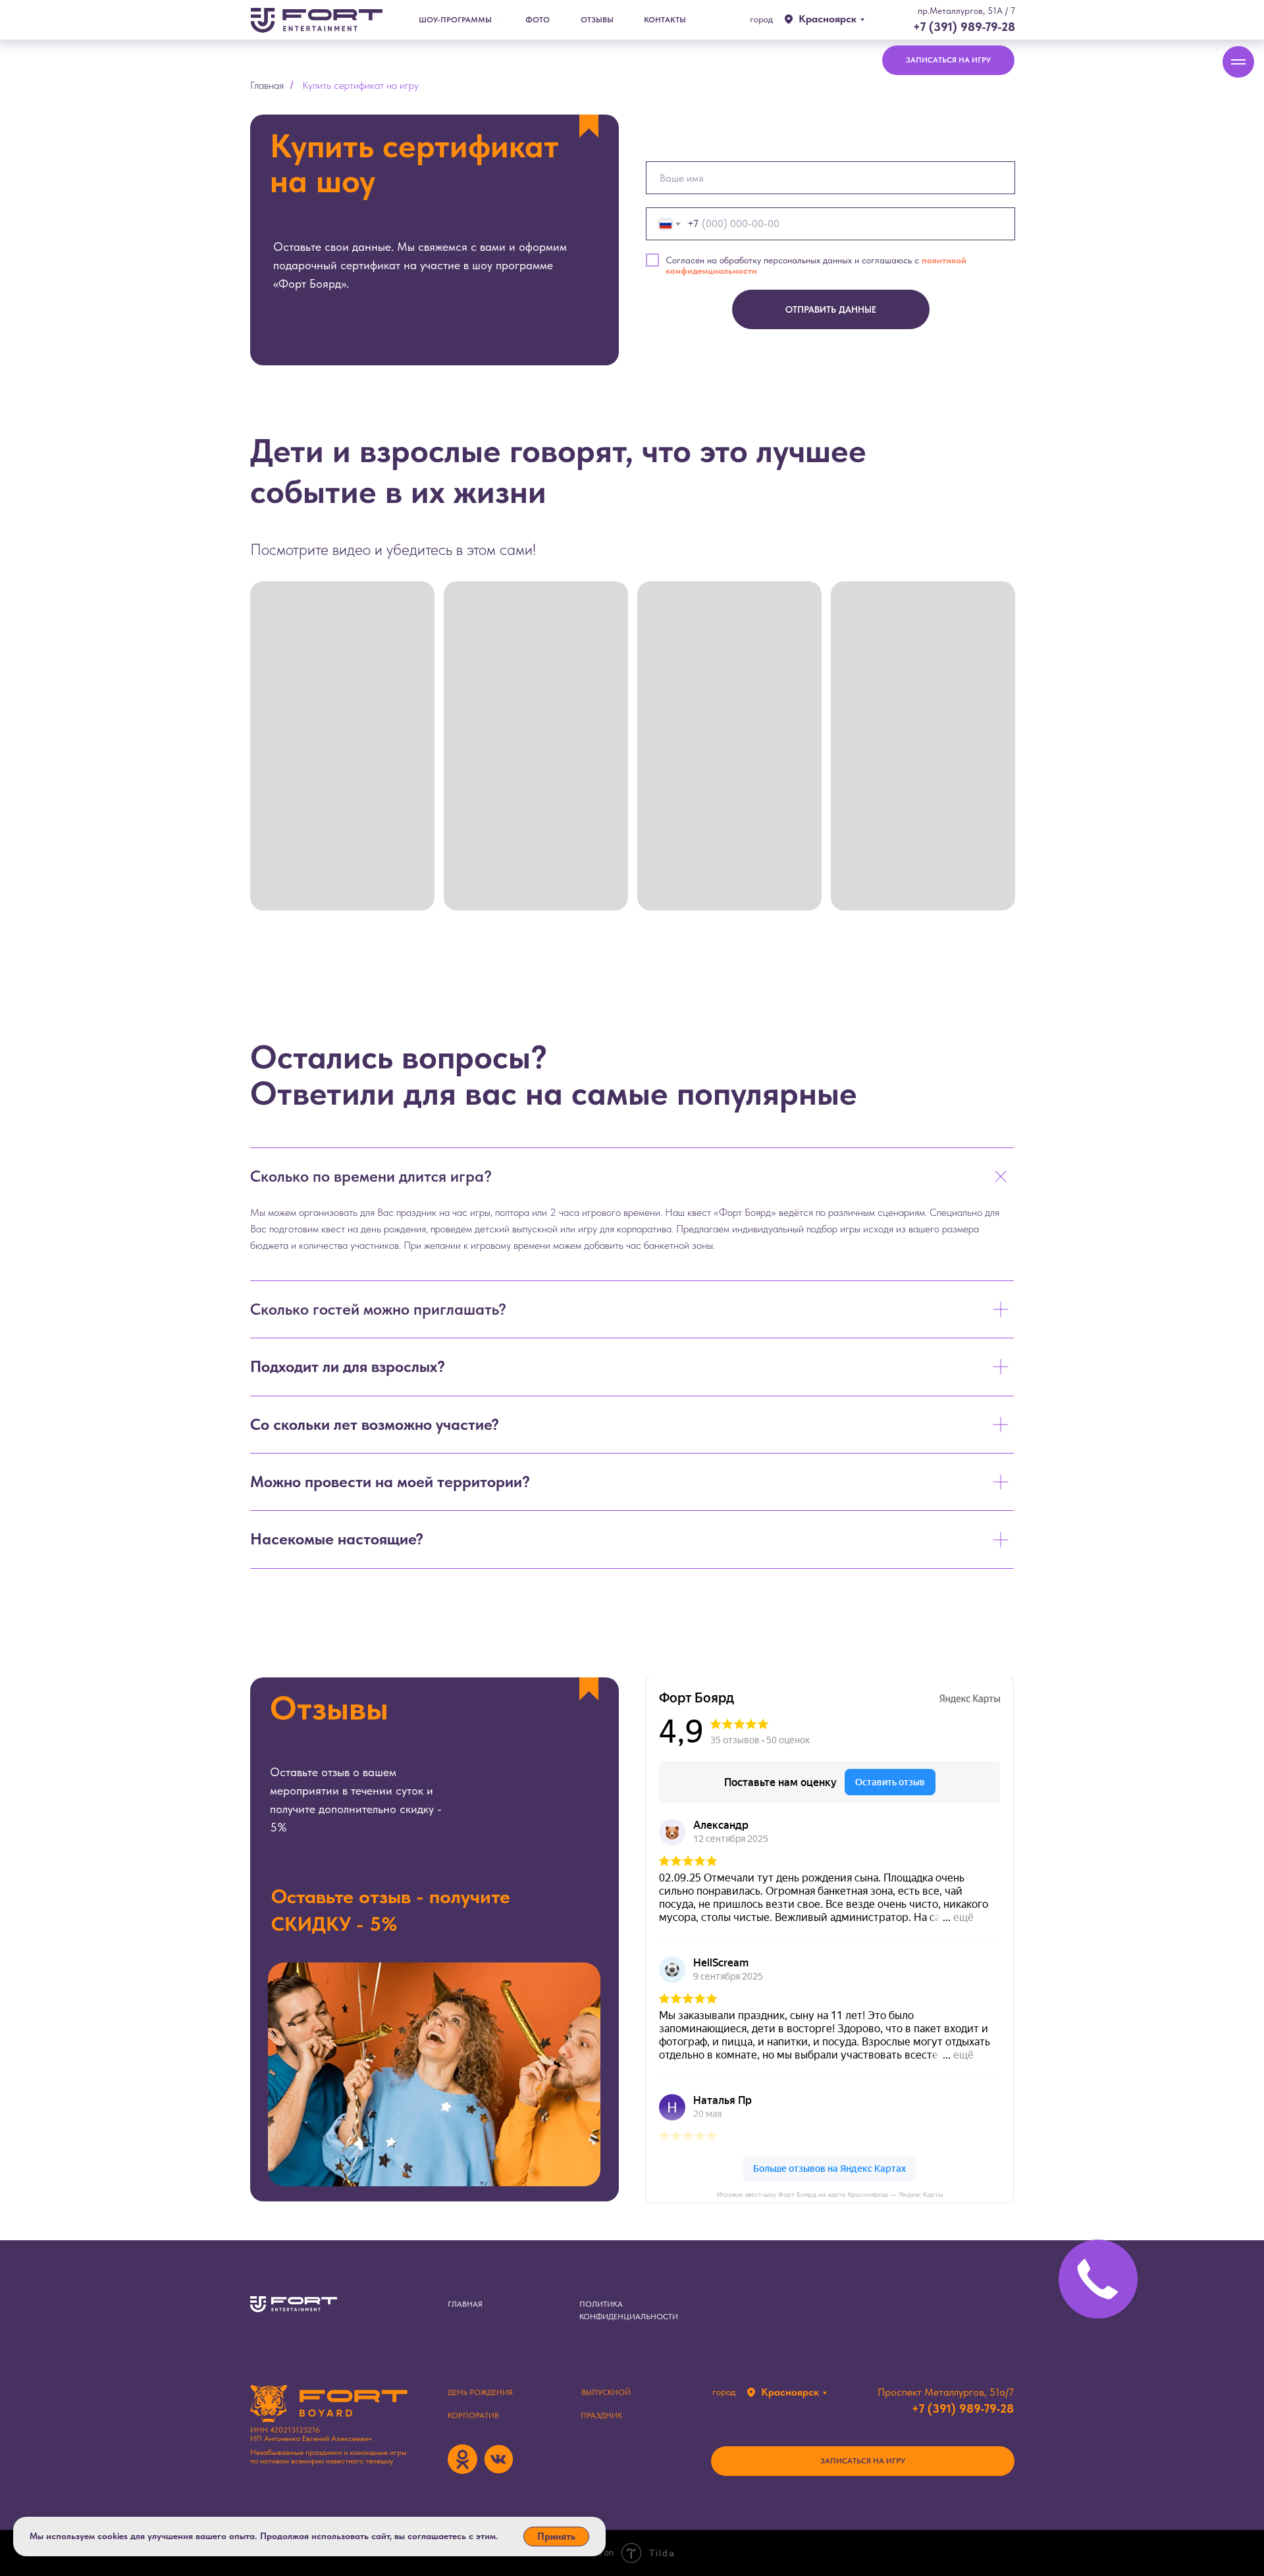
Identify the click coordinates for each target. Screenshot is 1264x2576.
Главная (267, 85)
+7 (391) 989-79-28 (964, 27)
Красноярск (828, 19)
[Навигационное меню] (1238, 62)
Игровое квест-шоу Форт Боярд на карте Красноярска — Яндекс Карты (830, 2195)
